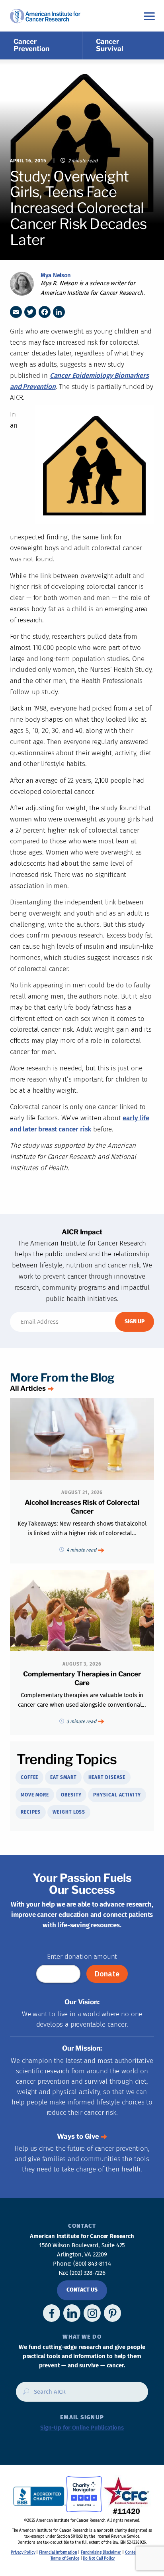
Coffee (29, 1777)
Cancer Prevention (31, 45)
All (28, 1388)
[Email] (16, 312)
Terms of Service (65, 2558)
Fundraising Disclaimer (101, 2552)
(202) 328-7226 (88, 2273)
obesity (71, 1795)
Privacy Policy (23, 2552)
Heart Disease (107, 1777)
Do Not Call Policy (99, 2558)
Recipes (31, 1812)
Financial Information (58, 2552)
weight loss (69, 1812)
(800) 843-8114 (92, 2264)
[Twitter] (30, 312)
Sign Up (135, 1322)
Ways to (78, 2136)
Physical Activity (117, 1795)
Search (24, 2394)
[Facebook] (45, 312)
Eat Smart (63, 1777)
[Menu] (149, 16)
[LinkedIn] (59, 312)
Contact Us (82, 2290)
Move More (35, 1795)
